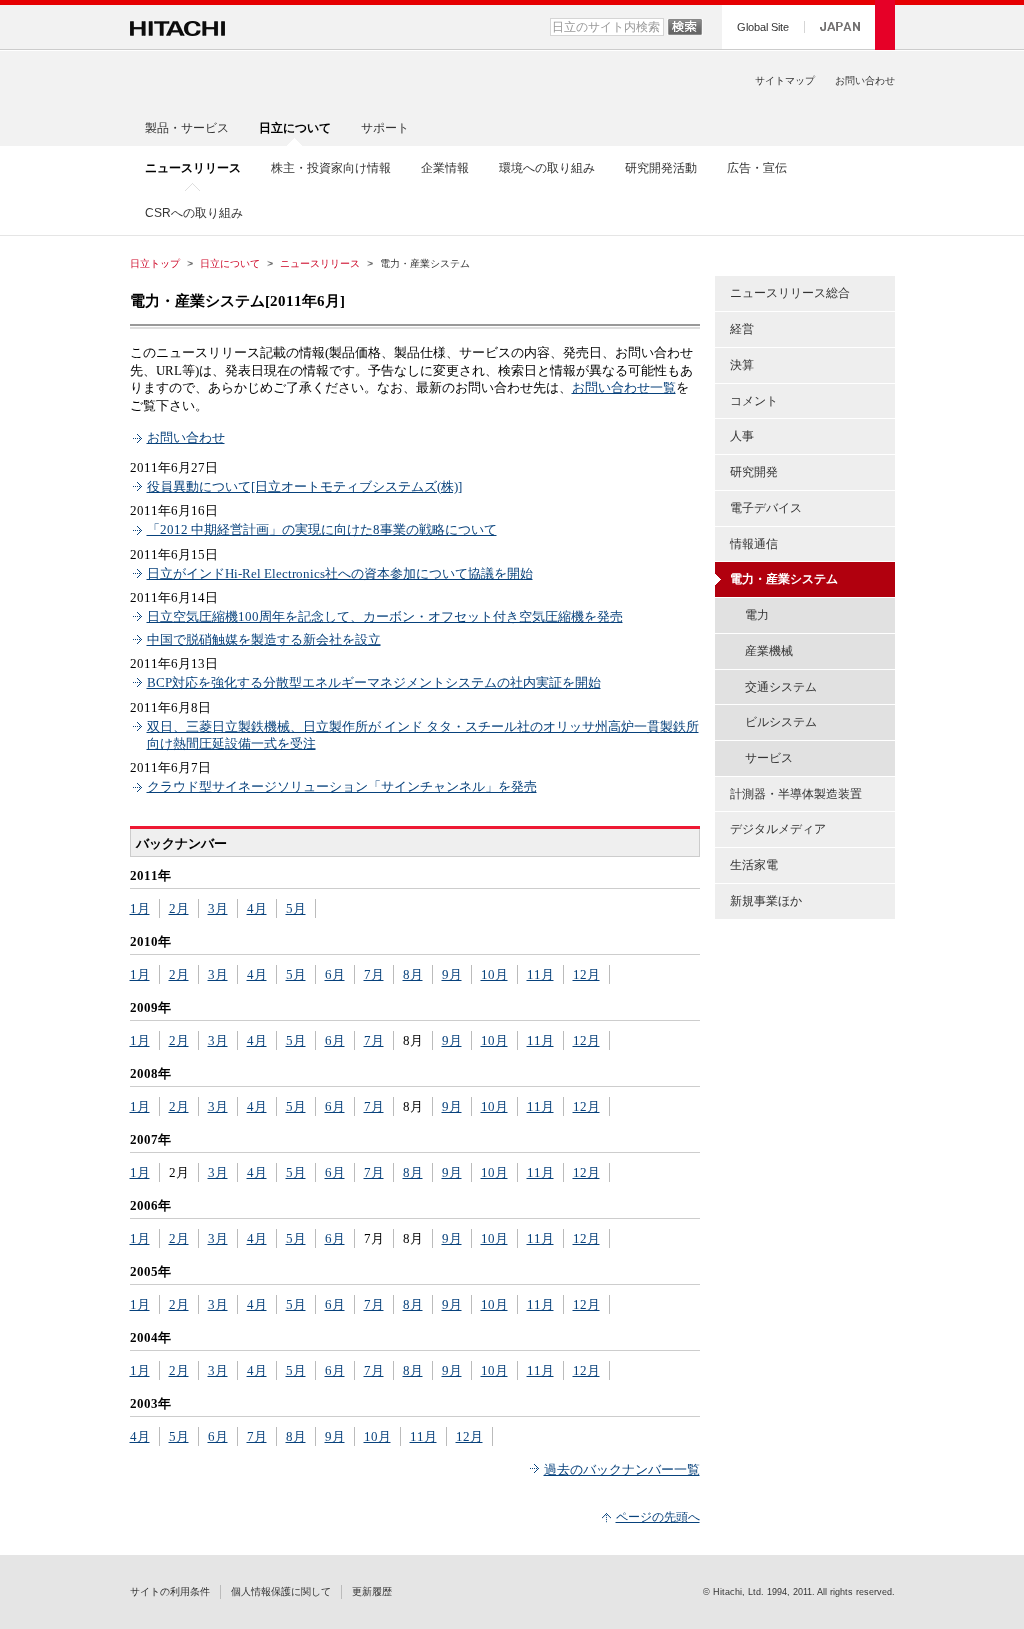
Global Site (763, 27)
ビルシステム (781, 722)
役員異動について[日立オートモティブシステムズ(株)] (304, 486)
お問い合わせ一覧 (624, 387)
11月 (540, 974)
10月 (494, 974)
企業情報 (445, 168)
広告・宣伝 (757, 168)
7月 (374, 974)
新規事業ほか (766, 901)
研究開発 (754, 472)
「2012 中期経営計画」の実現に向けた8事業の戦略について (322, 529)
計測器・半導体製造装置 (796, 794)
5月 (296, 908)
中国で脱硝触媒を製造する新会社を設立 (264, 639)
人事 (742, 436)
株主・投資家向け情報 (331, 168)
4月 (257, 908)
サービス (769, 758)
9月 (452, 974)
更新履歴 (372, 1591)
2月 (179, 908)
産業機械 (769, 651)
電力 (757, 615)
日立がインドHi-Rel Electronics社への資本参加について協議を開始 (340, 573)
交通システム (781, 687)
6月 (335, 974)
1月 (140, 908)
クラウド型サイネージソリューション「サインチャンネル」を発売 (342, 786)
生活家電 (754, 865)
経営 (742, 329)
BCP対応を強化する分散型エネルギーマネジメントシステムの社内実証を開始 (374, 682)
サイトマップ (785, 80)
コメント (754, 401)
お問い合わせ (865, 80)
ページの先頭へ (658, 1517)
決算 (742, 365)
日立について (230, 263)
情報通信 (754, 544)
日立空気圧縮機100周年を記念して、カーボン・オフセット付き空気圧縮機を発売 (385, 616)
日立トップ (155, 263)
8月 (413, 974)
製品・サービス (187, 128)
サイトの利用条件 (170, 1591)
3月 (218, 908)
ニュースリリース (320, 263)
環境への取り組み (547, 168)
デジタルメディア (778, 829)
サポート (385, 128)
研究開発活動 (661, 168)
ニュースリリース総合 (790, 293)
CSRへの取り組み (194, 213)
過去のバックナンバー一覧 (622, 1469)
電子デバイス (766, 508)
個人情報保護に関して (281, 1591)
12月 (586, 974)
